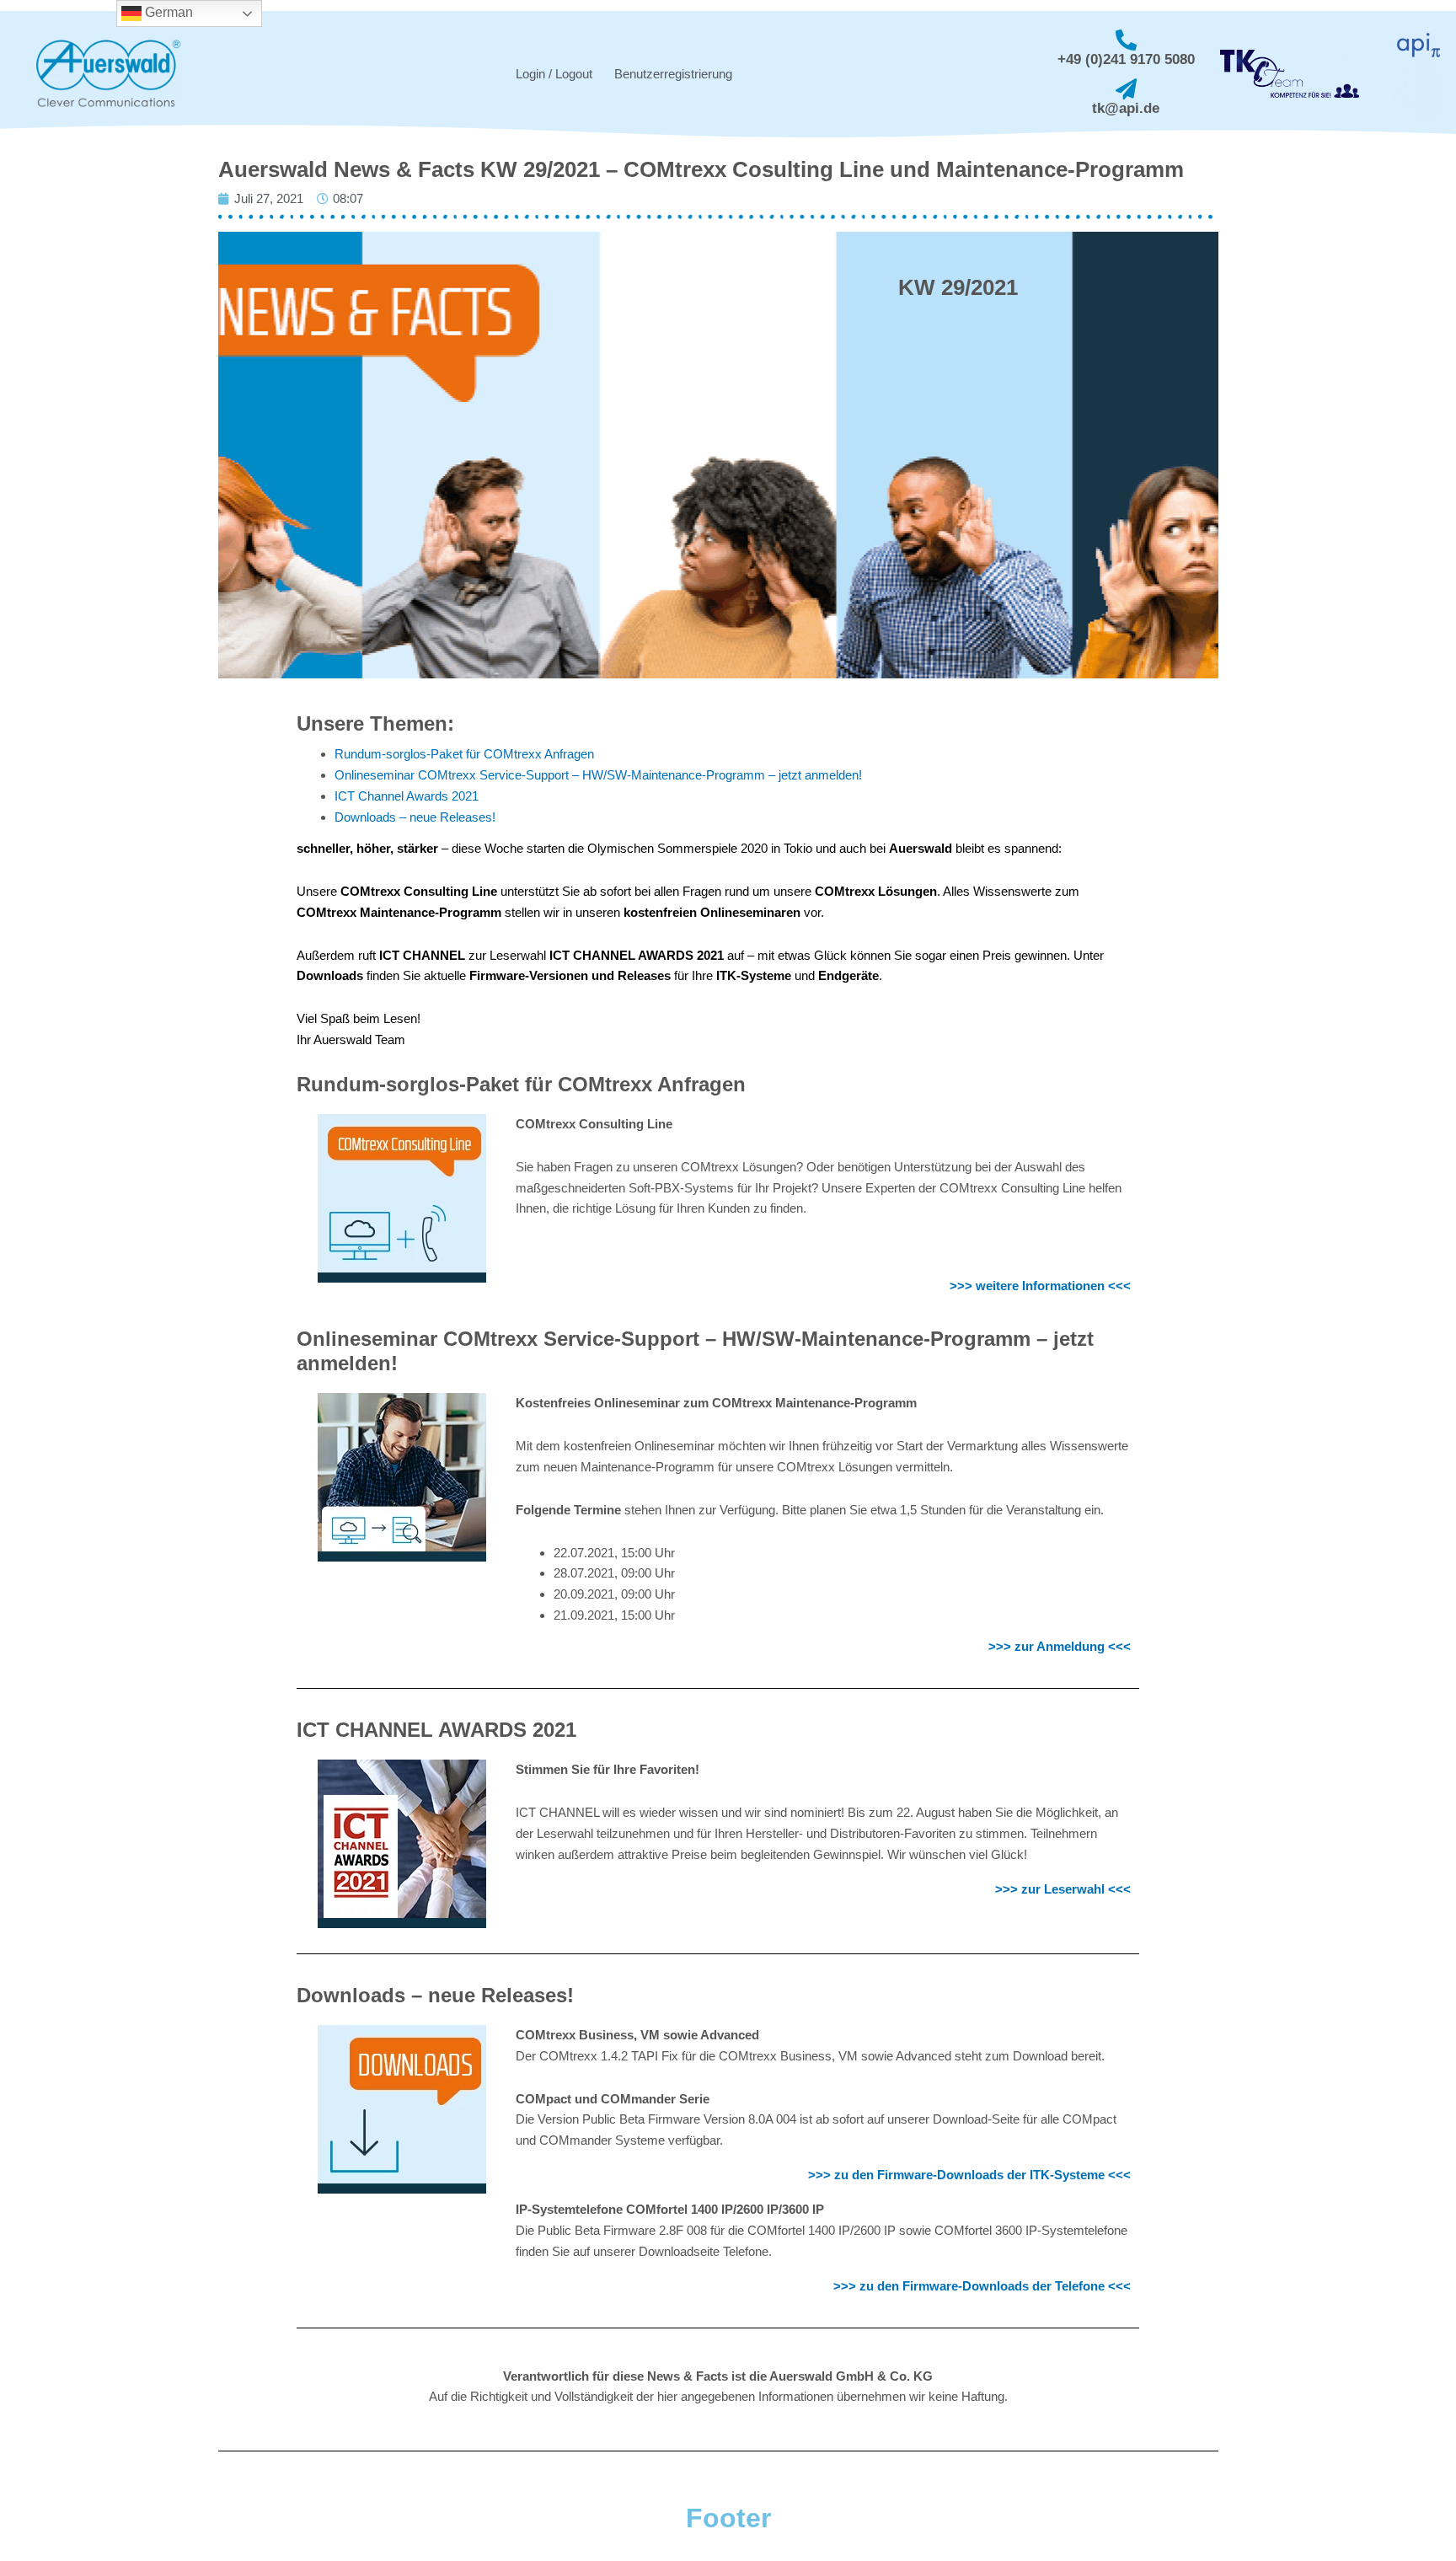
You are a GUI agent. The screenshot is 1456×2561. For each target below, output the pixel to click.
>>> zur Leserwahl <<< (1063, 1889)
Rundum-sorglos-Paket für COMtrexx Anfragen (464, 754)
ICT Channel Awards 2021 (407, 796)
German (167, 12)
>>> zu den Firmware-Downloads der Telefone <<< (982, 2286)
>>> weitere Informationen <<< (1040, 1286)
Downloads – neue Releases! (415, 817)
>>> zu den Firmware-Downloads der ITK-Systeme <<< (969, 2175)
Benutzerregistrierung (673, 74)
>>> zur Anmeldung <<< (1060, 1646)
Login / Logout (554, 74)
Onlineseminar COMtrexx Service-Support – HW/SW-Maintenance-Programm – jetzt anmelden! (598, 775)
